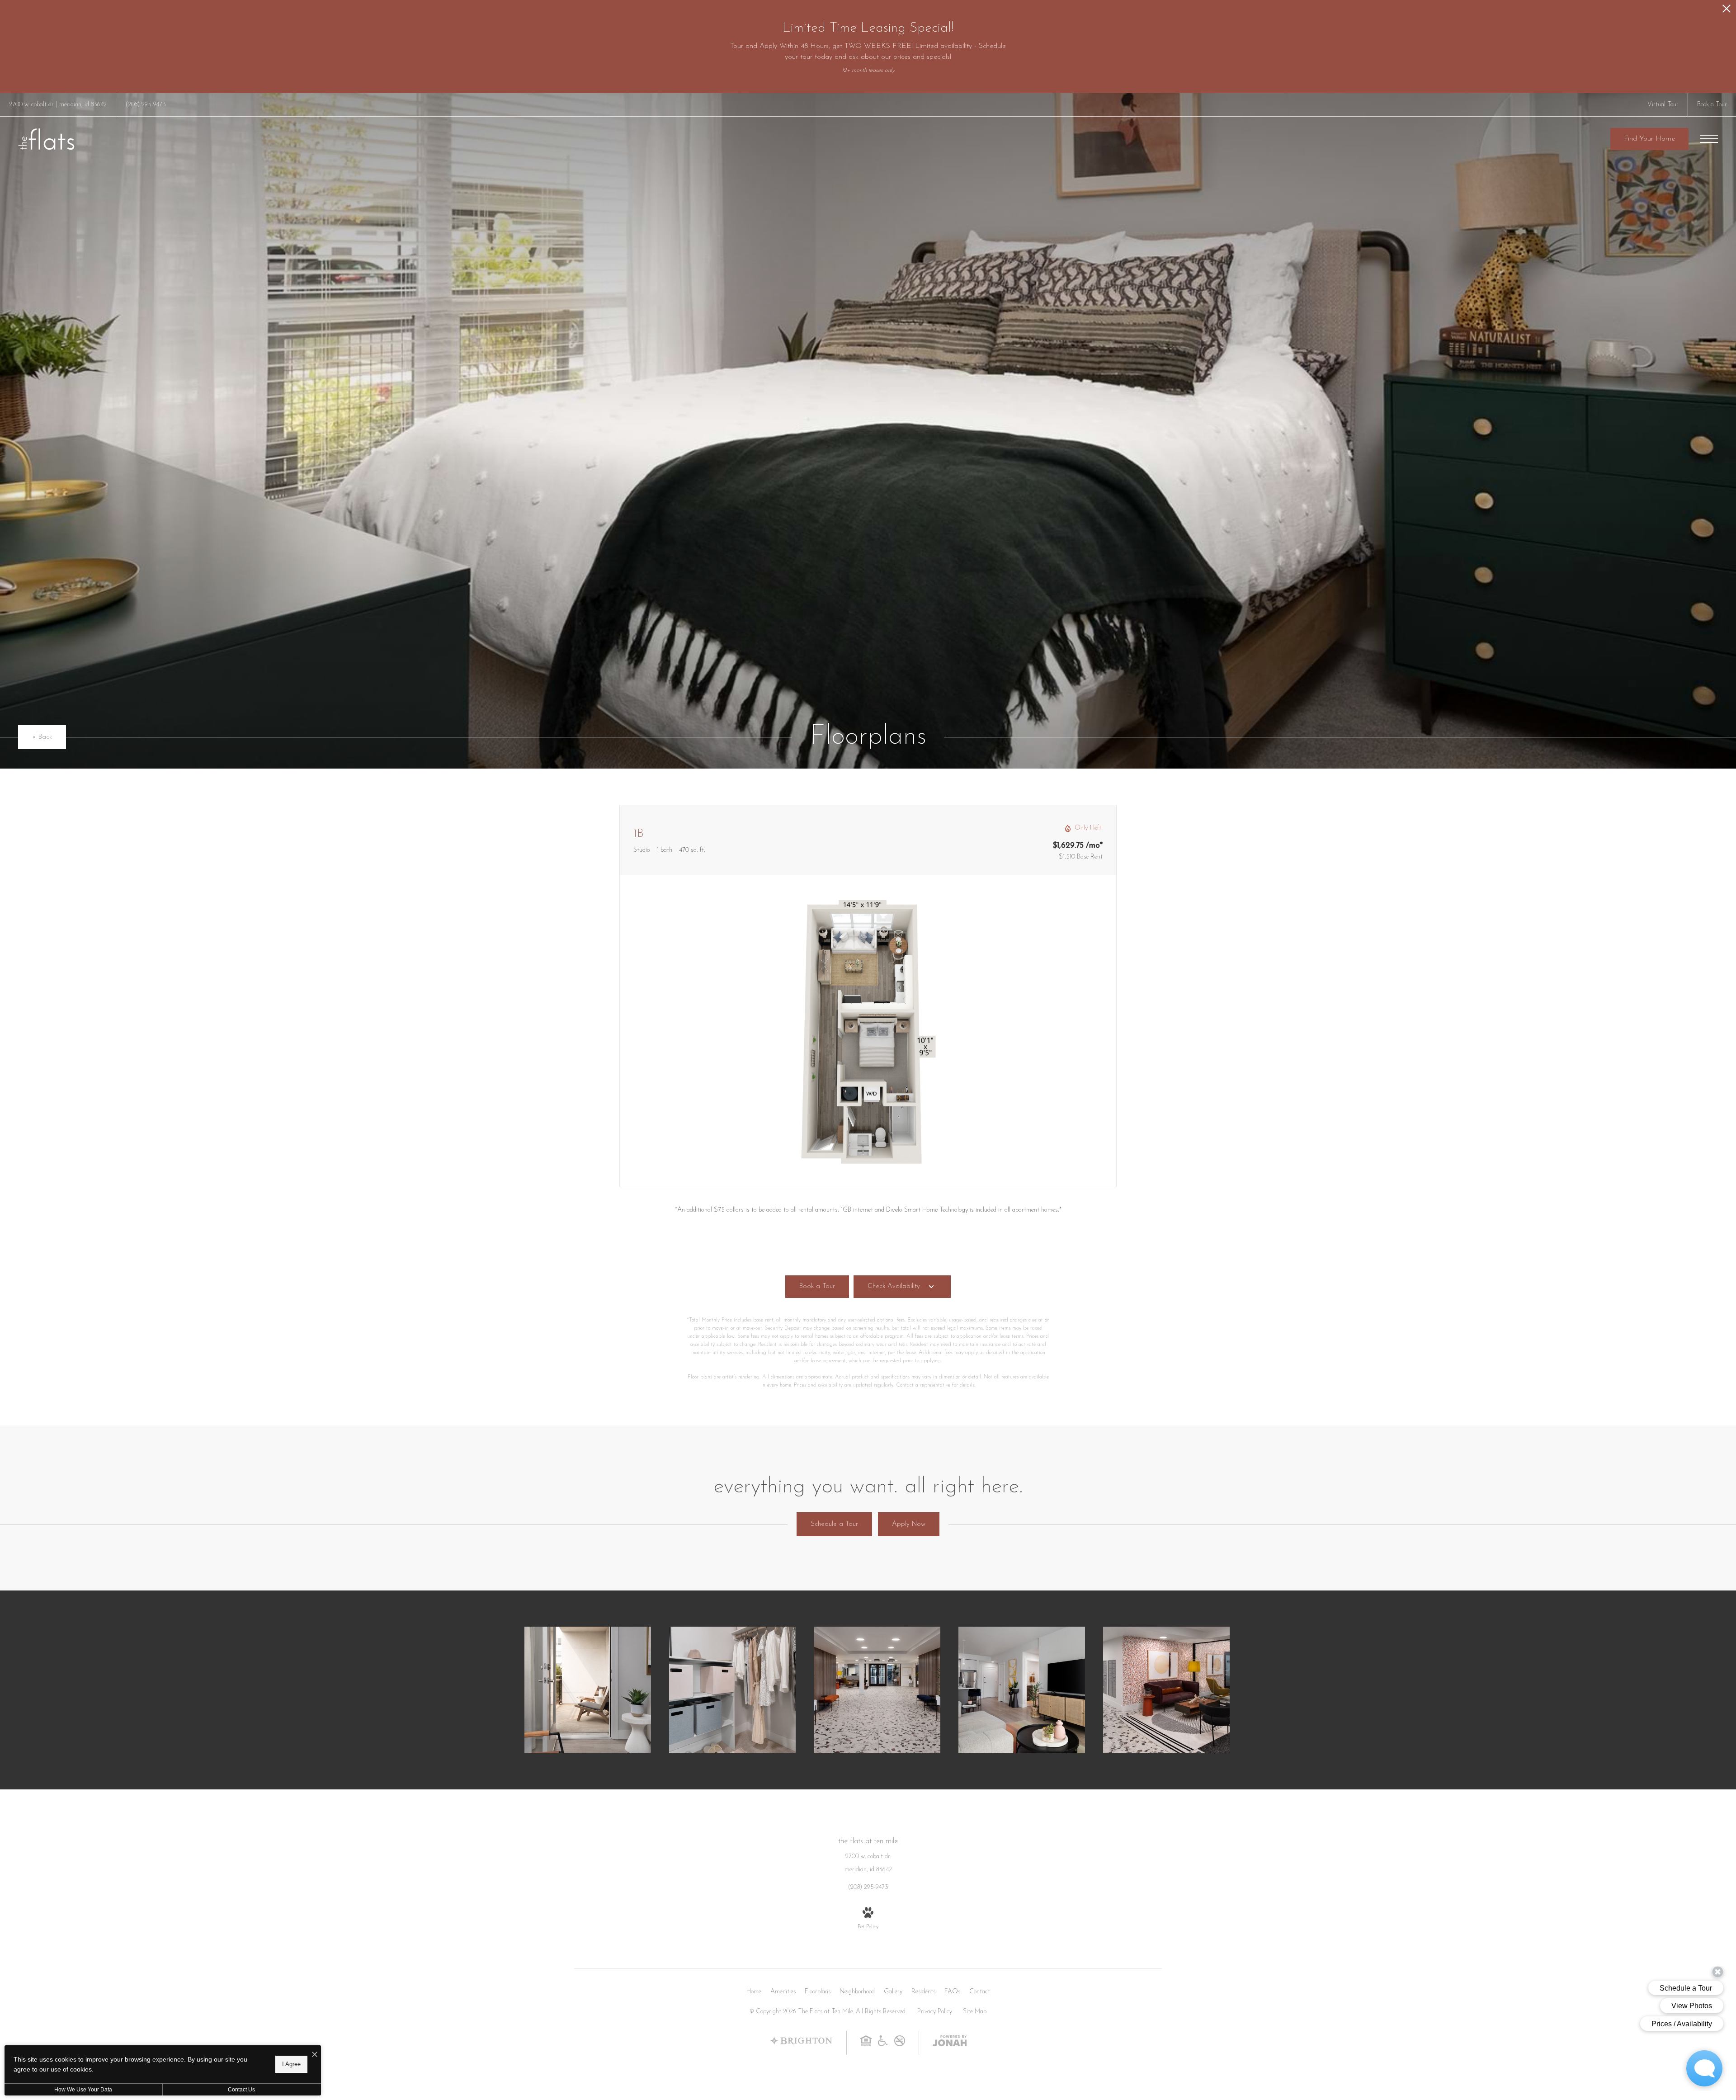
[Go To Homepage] (46, 139)
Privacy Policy (935, 2012)
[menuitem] (754, 1992)
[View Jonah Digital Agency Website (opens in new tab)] (950, 2043)
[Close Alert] (1727, 11)
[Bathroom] (732, 1690)
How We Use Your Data (83, 2090)
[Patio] (588, 1690)
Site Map (975, 2012)
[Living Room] (1022, 1690)
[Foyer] (877, 1690)
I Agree (291, 2064)
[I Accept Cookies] (315, 2055)
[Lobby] (1166, 1690)
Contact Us (241, 2090)
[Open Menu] (1709, 139)
